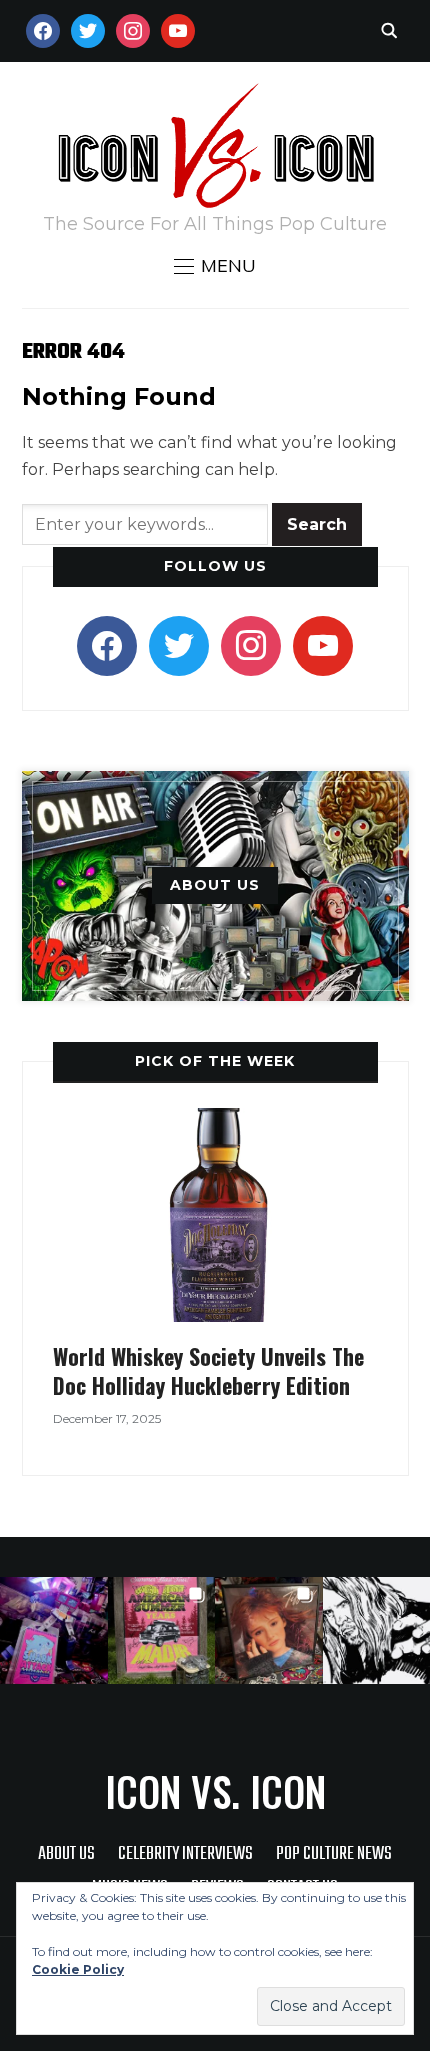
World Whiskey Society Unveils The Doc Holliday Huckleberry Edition (208, 1370)
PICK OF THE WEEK (215, 1061)
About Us (66, 1854)
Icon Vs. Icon (215, 1791)
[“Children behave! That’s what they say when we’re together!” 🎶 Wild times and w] (269, 1631)
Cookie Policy (78, 1969)
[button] (215, 266)
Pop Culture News (334, 1854)
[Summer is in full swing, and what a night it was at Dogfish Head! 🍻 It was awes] (162, 1631)
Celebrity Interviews (185, 1854)
